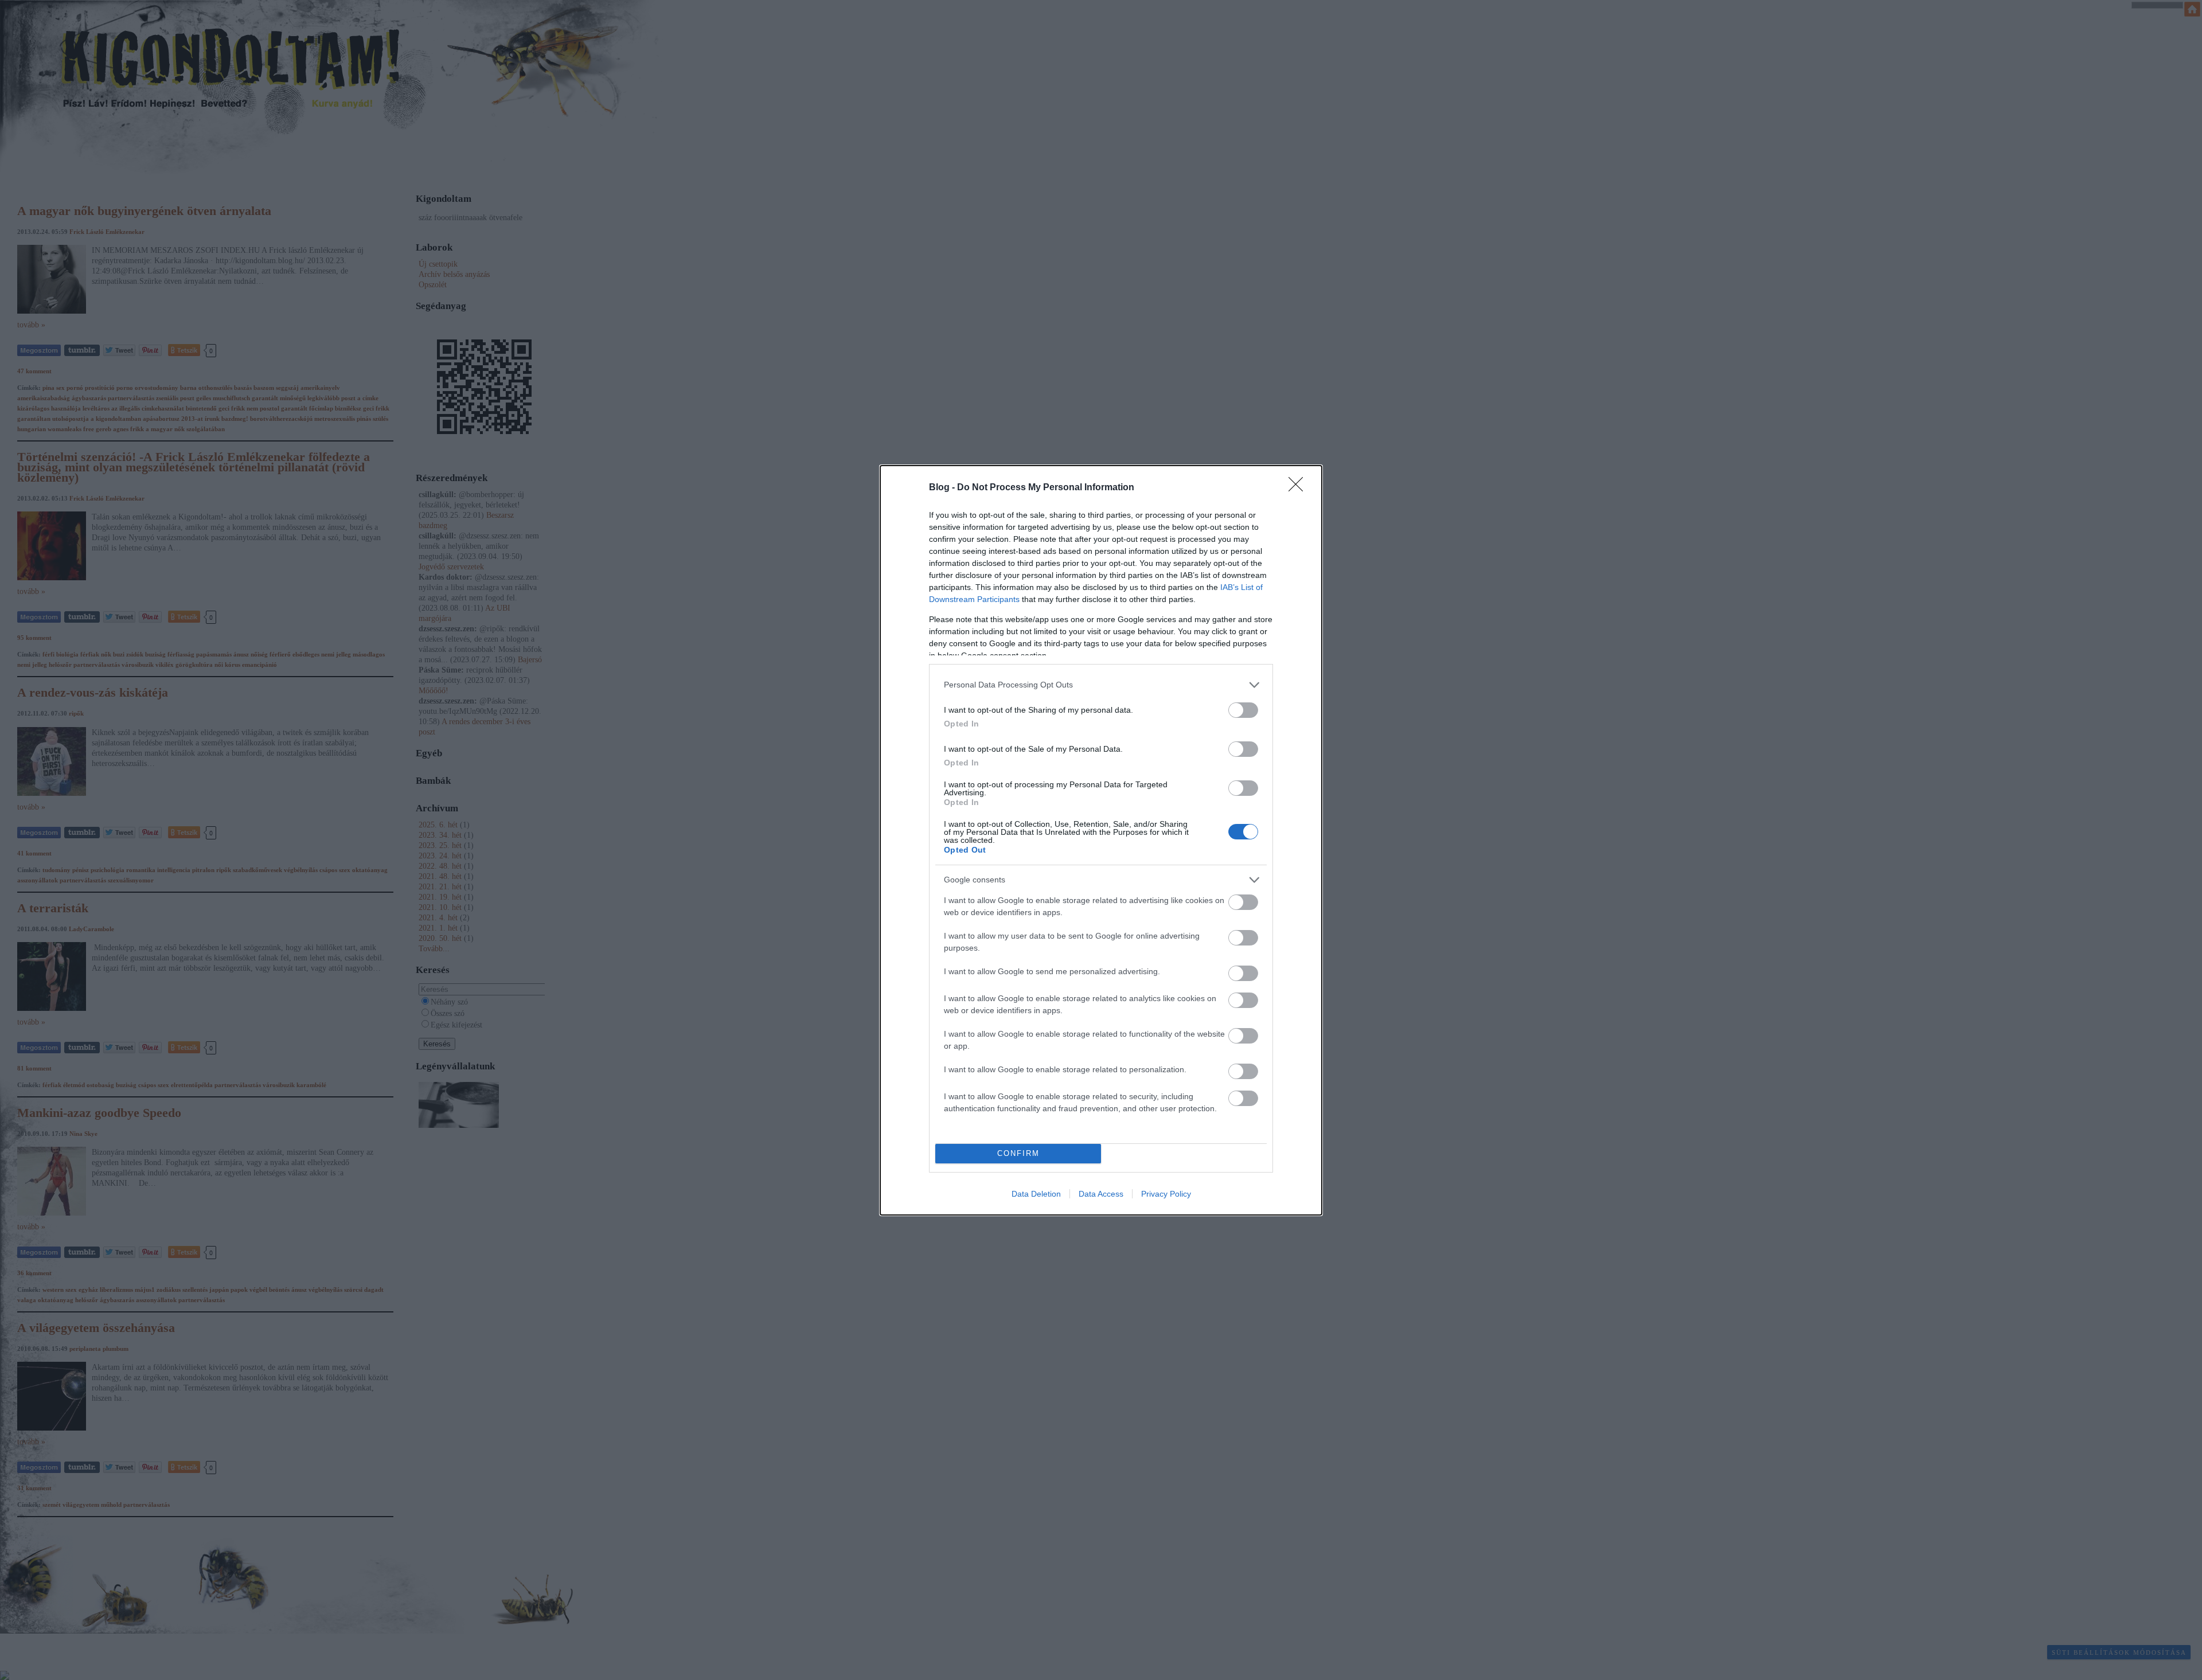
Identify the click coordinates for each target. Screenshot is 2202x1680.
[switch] (1243, 710)
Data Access (1101, 1194)
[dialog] (1101, 840)
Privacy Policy (1166, 1194)
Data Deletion (1036, 1194)
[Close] (1299, 488)
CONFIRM (1018, 1153)
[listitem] (1101, 685)
